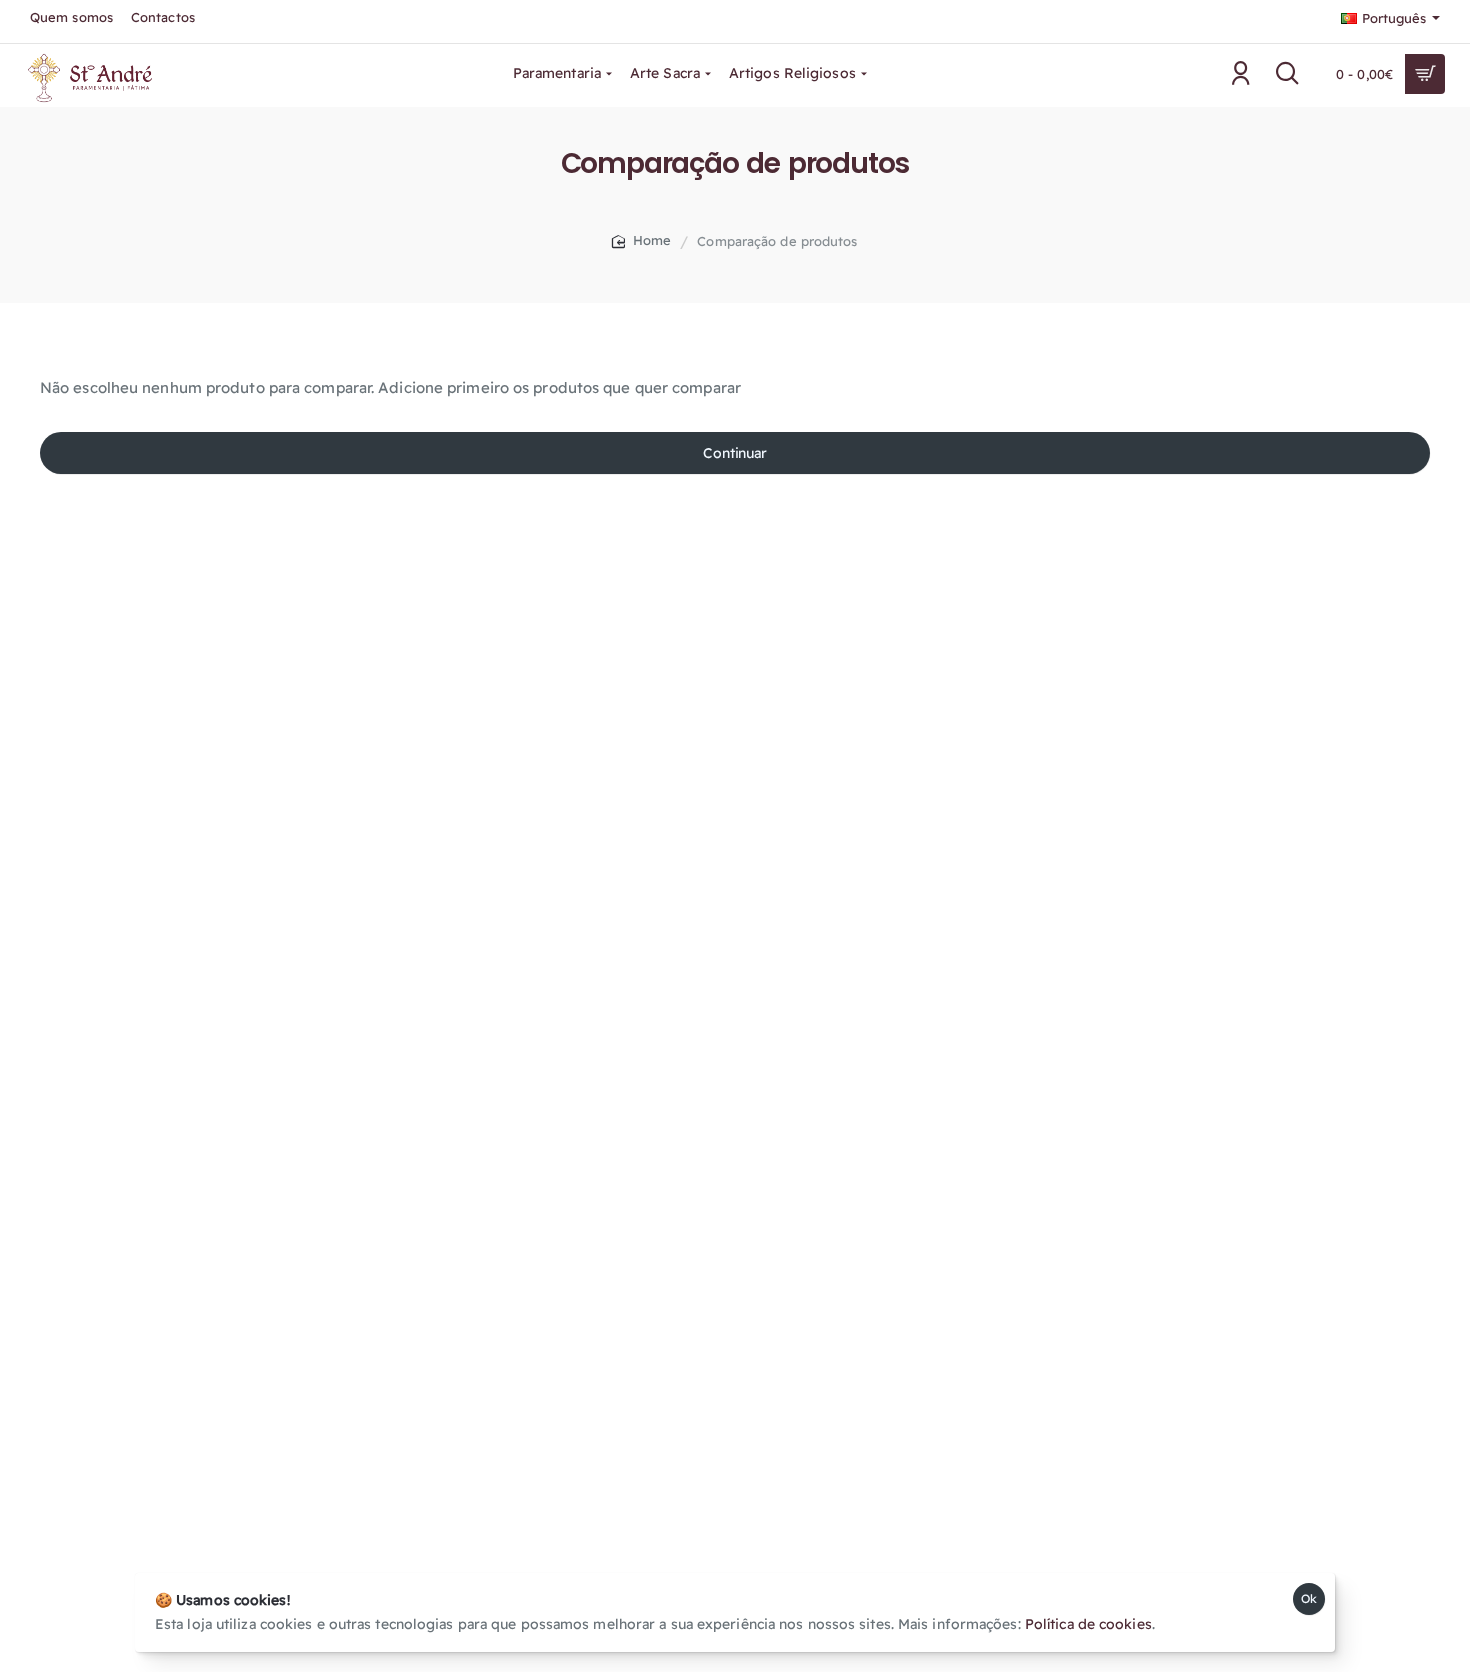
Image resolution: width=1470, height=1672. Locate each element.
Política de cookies (1088, 1624)
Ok (1309, 1598)
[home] (641, 240)
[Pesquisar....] (1288, 74)
